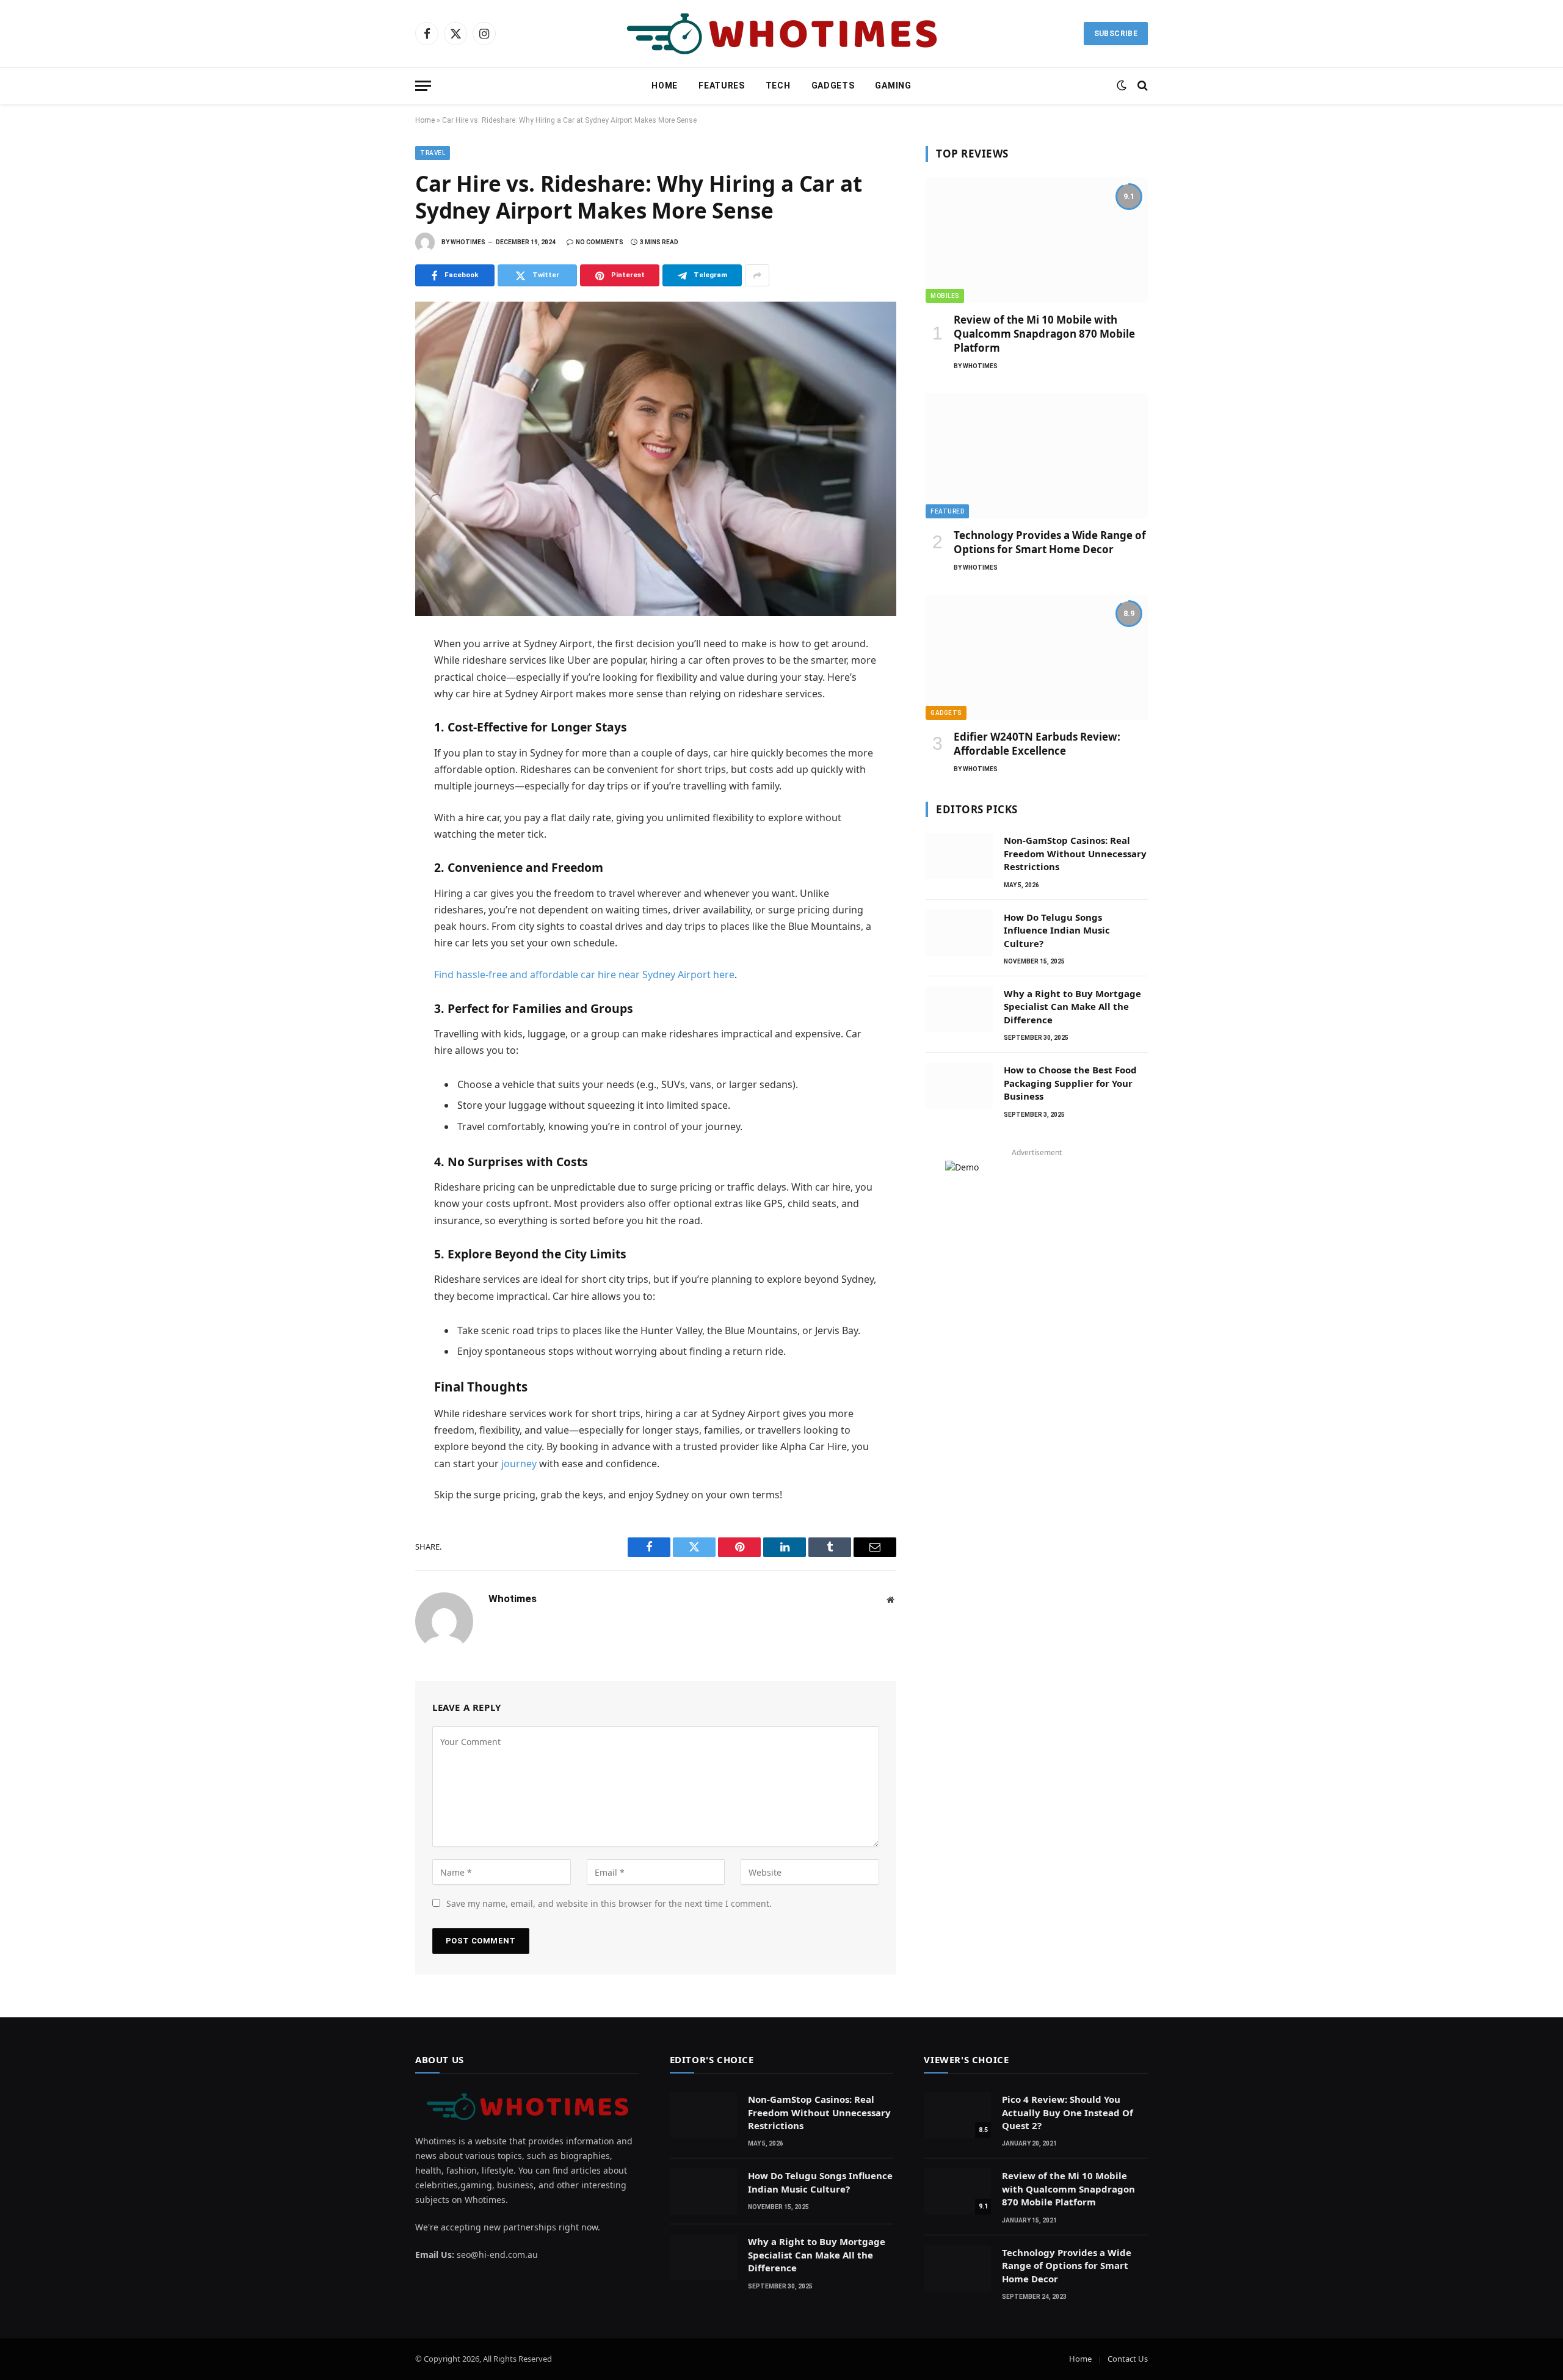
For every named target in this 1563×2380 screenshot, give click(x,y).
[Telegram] (372, 783)
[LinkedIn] (372, 730)
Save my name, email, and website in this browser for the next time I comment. (609, 1903)
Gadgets (833, 85)
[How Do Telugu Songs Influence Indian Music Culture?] (959, 933)
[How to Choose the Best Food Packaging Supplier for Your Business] (959, 1086)
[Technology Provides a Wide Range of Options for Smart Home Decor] (1037, 456)
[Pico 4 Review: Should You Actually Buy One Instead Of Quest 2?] (957, 2115)
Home (665, 85)
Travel (433, 153)
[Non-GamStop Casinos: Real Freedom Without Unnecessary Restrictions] (959, 856)
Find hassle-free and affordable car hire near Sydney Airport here (584, 974)
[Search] (1141, 86)
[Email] (372, 810)
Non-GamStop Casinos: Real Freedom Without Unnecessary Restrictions (1075, 853)
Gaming (893, 85)
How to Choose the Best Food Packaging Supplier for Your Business (1070, 1083)
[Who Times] (781, 34)
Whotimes (468, 242)
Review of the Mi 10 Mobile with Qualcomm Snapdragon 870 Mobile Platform (1044, 334)
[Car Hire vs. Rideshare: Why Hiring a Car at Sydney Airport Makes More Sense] (656, 459)
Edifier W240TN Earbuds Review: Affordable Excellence (1037, 744)
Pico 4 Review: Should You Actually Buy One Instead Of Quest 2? (1068, 2112)
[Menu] (423, 86)
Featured (947, 511)
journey (519, 1464)
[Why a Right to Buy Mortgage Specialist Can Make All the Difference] (959, 1009)
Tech (778, 85)
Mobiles (945, 296)
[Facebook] (372, 676)
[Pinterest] (372, 756)
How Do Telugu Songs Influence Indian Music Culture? (1057, 930)
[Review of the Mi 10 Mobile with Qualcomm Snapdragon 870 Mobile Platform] (1037, 240)
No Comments (600, 242)
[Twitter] (372, 703)
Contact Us (1128, 2359)
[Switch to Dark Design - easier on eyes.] (1122, 85)
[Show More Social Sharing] (757, 275)
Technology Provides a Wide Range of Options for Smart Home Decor (1050, 542)
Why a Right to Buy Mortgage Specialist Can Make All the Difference (1072, 1007)
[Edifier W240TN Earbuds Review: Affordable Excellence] (1037, 657)
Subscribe (1116, 34)
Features (722, 85)
